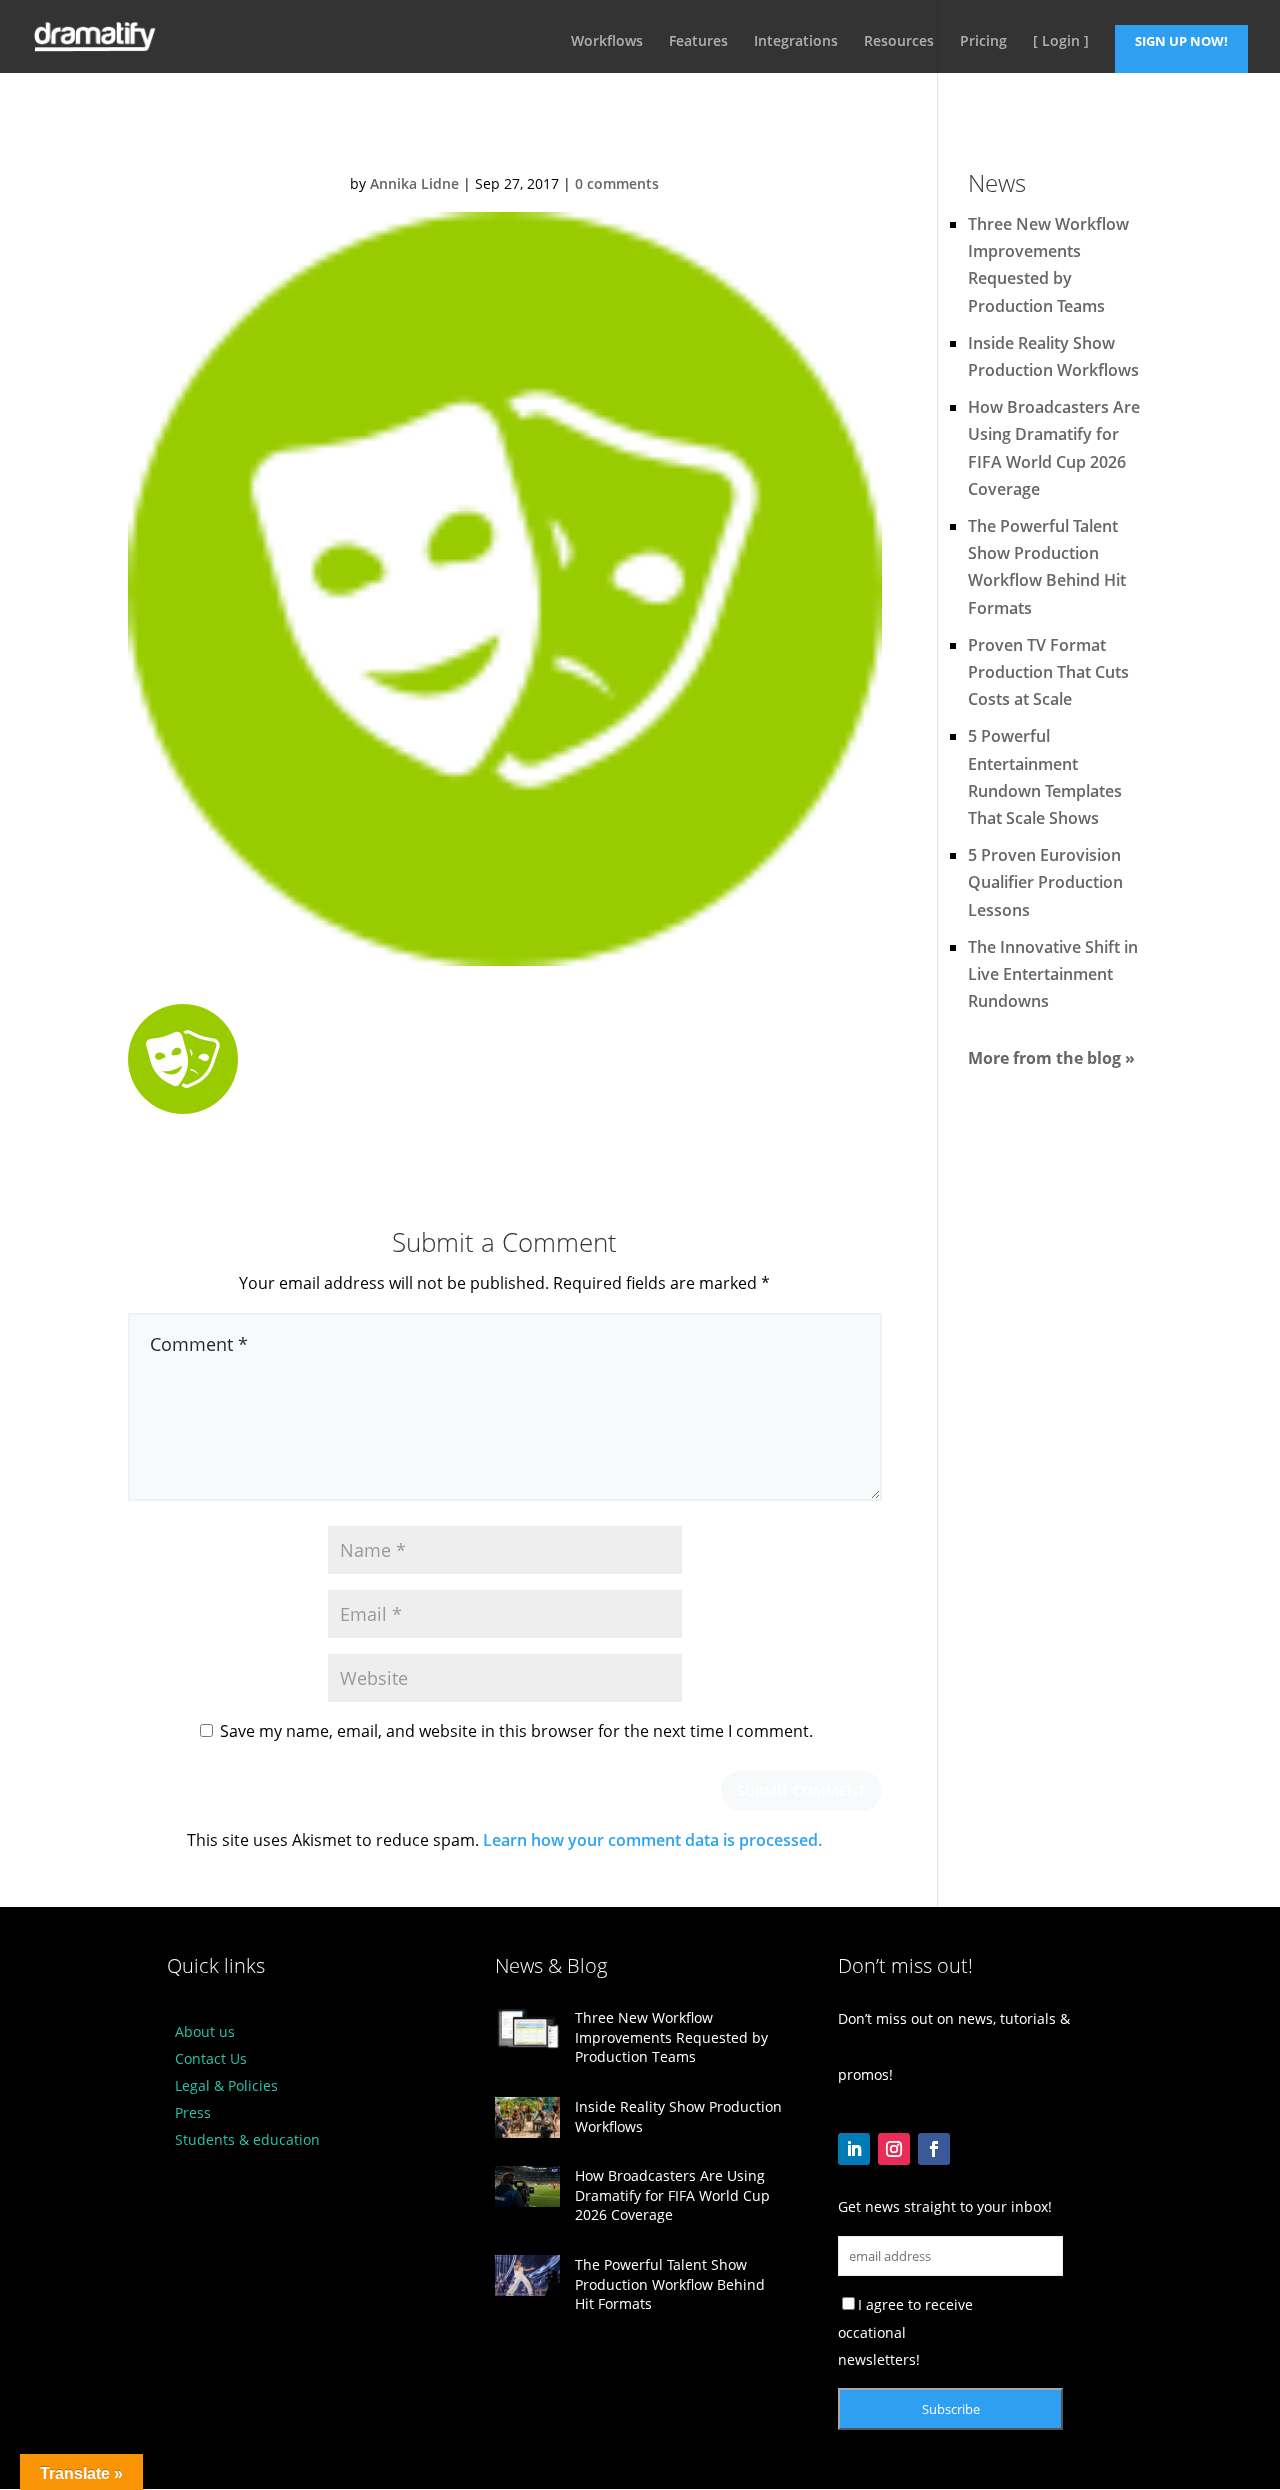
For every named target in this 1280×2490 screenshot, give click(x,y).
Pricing (983, 42)
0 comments (617, 183)
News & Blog (551, 1965)
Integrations (796, 42)
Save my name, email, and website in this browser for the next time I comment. (516, 1731)
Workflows (607, 42)
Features (698, 42)
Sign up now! (1181, 41)
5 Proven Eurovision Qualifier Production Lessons (1045, 882)
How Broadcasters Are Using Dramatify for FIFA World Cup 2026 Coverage (672, 2195)
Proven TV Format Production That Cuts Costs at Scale (1048, 672)
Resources (899, 42)
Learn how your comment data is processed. (652, 1840)
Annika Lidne (414, 183)
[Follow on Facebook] (934, 2149)
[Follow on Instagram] (894, 2149)
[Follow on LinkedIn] (854, 2149)
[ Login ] (1061, 42)
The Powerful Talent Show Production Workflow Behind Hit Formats (670, 2284)
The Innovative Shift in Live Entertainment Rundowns (1053, 974)
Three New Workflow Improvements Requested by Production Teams (671, 2037)
